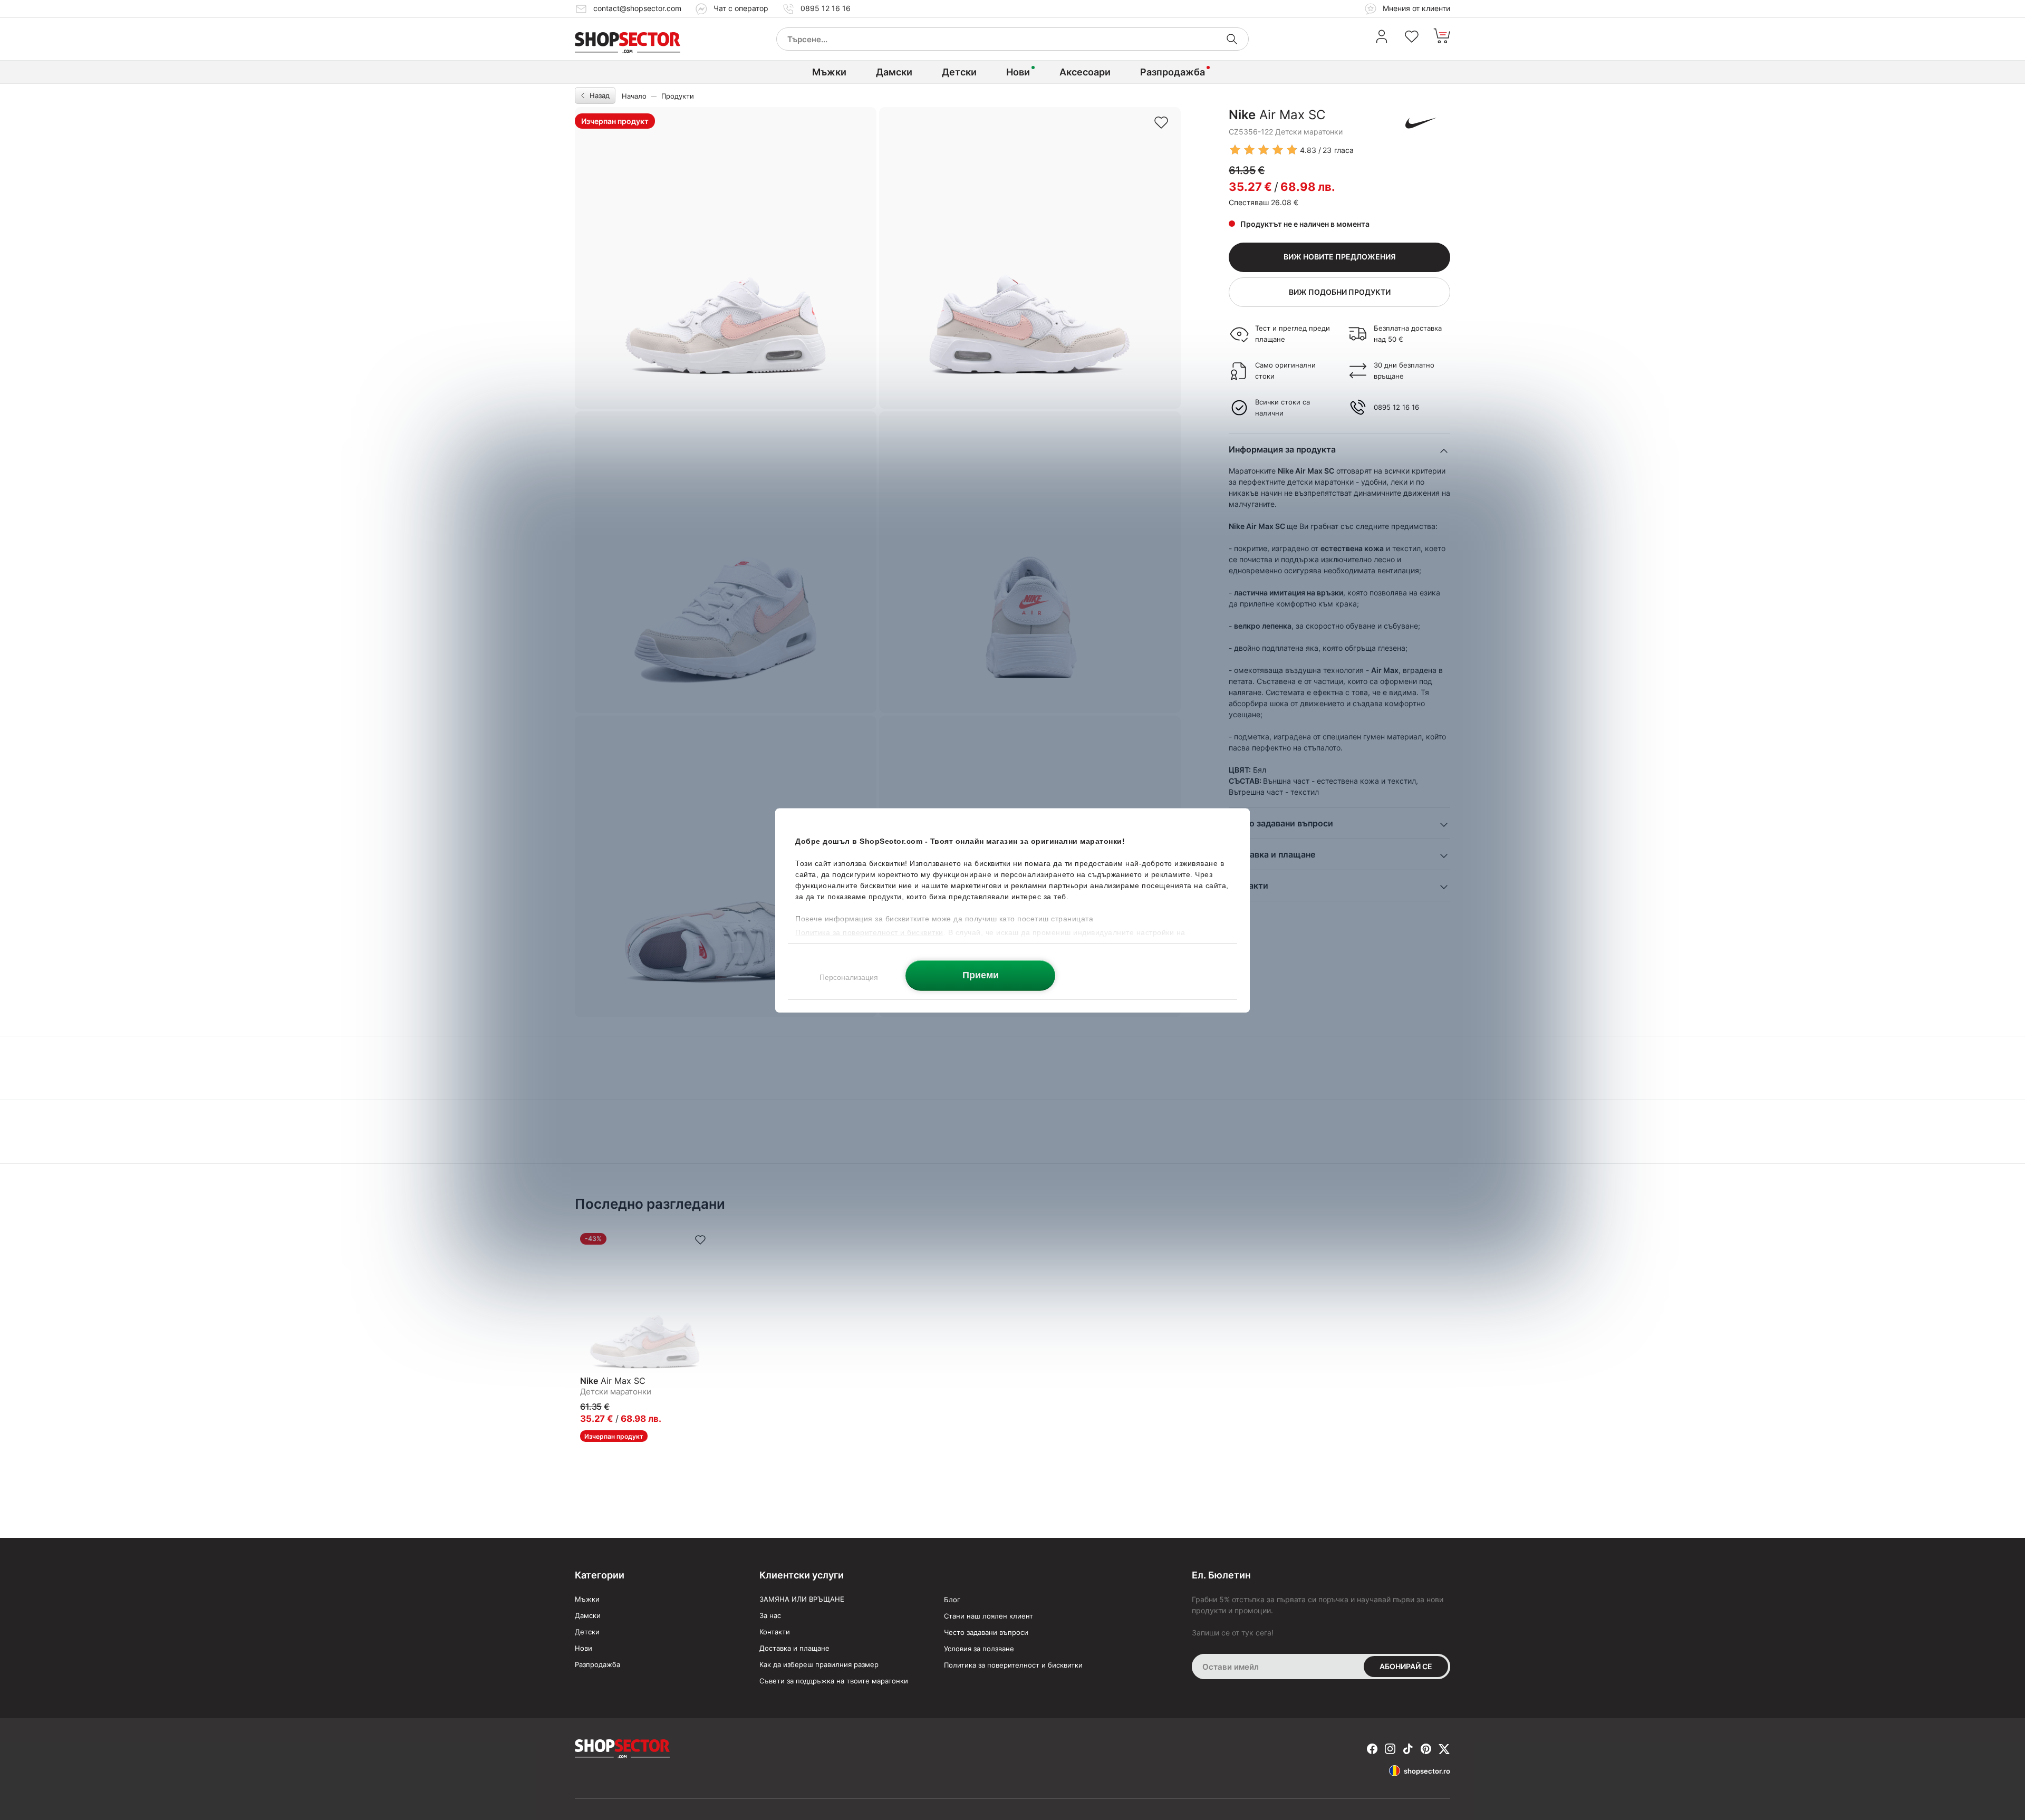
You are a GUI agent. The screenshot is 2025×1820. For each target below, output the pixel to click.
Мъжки (829, 72)
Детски (959, 72)
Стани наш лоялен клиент (989, 1616)
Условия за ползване (979, 1649)
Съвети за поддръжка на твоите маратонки (834, 1681)
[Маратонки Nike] (1421, 123)
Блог (952, 1600)
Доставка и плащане (794, 1648)
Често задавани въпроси (986, 1632)
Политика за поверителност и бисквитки (1013, 1665)
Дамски (894, 72)
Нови (1018, 72)
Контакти (775, 1632)
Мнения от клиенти (1415, 8)
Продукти (678, 96)
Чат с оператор (741, 8)
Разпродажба (1173, 72)
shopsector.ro (1427, 1771)
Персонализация (849, 977)
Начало (634, 96)
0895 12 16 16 (826, 8)
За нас (770, 1615)
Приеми (981, 975)
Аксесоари (1085, 72)
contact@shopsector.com (637, 8)
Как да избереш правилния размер (819, 1664)
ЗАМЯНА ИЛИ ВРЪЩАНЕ (802, 1599)
